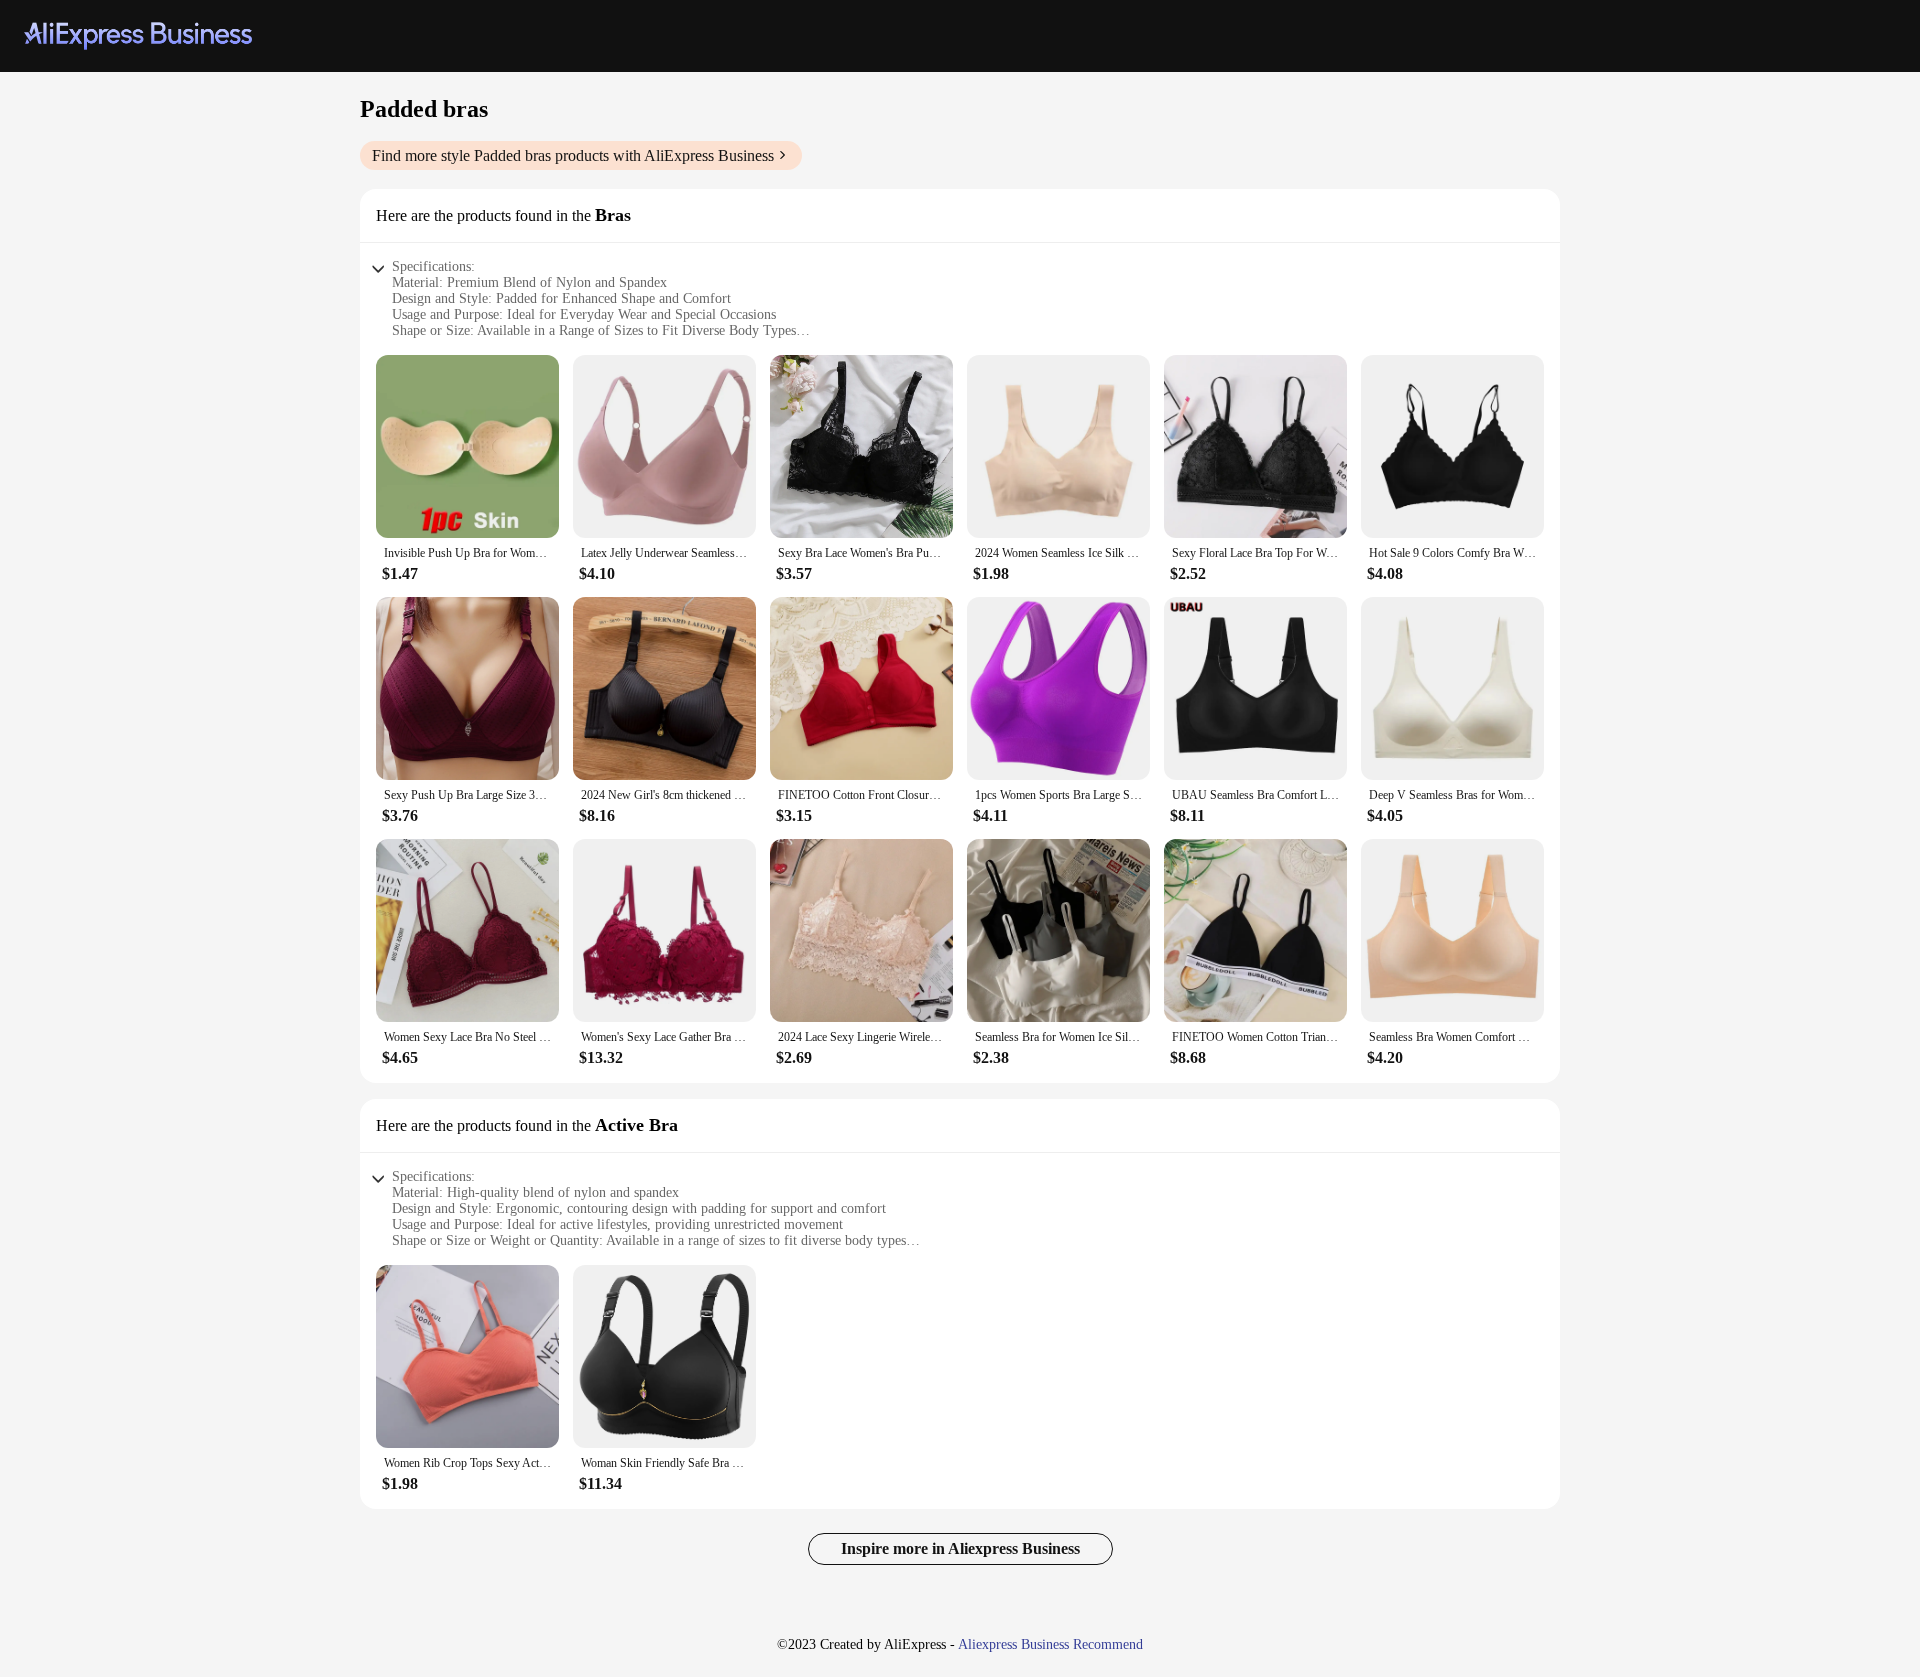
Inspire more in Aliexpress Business (960, 1548)
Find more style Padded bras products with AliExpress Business (573, 155)
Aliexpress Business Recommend (1050, 1644)
